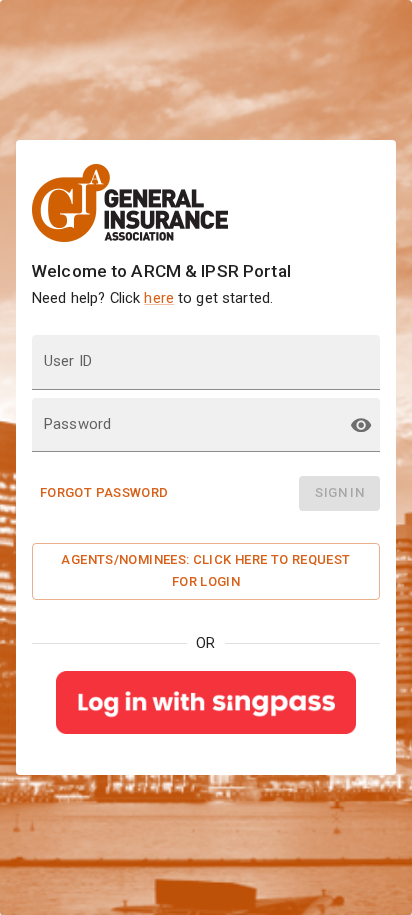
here (159, 298)
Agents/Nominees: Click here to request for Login (205, 571)
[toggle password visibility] (361, 425)
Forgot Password (104, 492)
